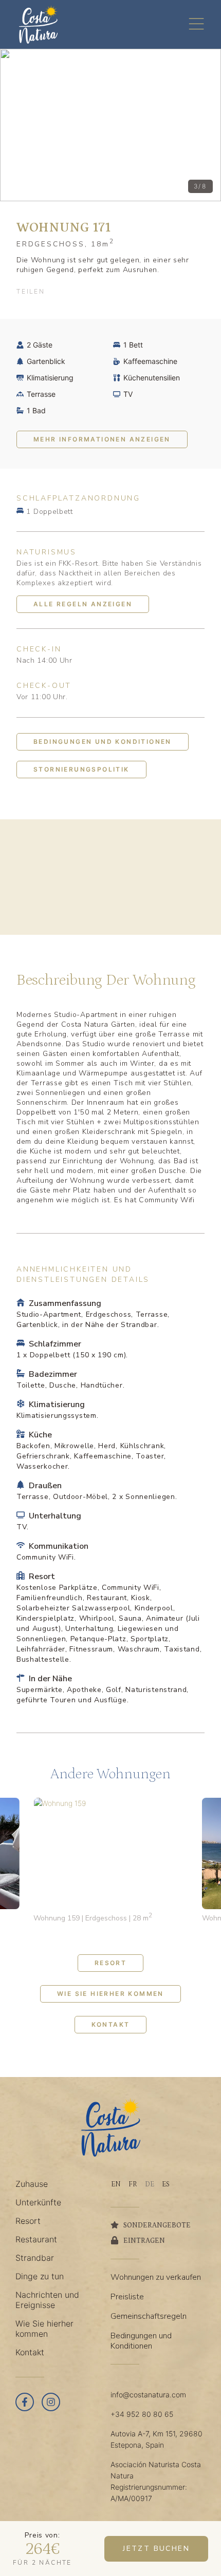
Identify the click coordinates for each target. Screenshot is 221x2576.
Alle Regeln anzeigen (83, 604)
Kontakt (111, 2024)
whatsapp (110, 292)
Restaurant (36, 2239)
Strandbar (35, 2258)
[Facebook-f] (25, 2402)
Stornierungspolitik (81, 769)
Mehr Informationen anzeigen (102, 439)
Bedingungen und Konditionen (103, 742)
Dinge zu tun (40, 2276)
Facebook (61, 292)
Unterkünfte (38, 2202)
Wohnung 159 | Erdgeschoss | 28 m (93, 1918)
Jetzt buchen (156, 2549)
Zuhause (32, 2184)
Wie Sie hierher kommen (110, 1994)
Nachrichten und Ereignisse (47, 2300)
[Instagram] (51, 2402)
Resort (110, 1963)
